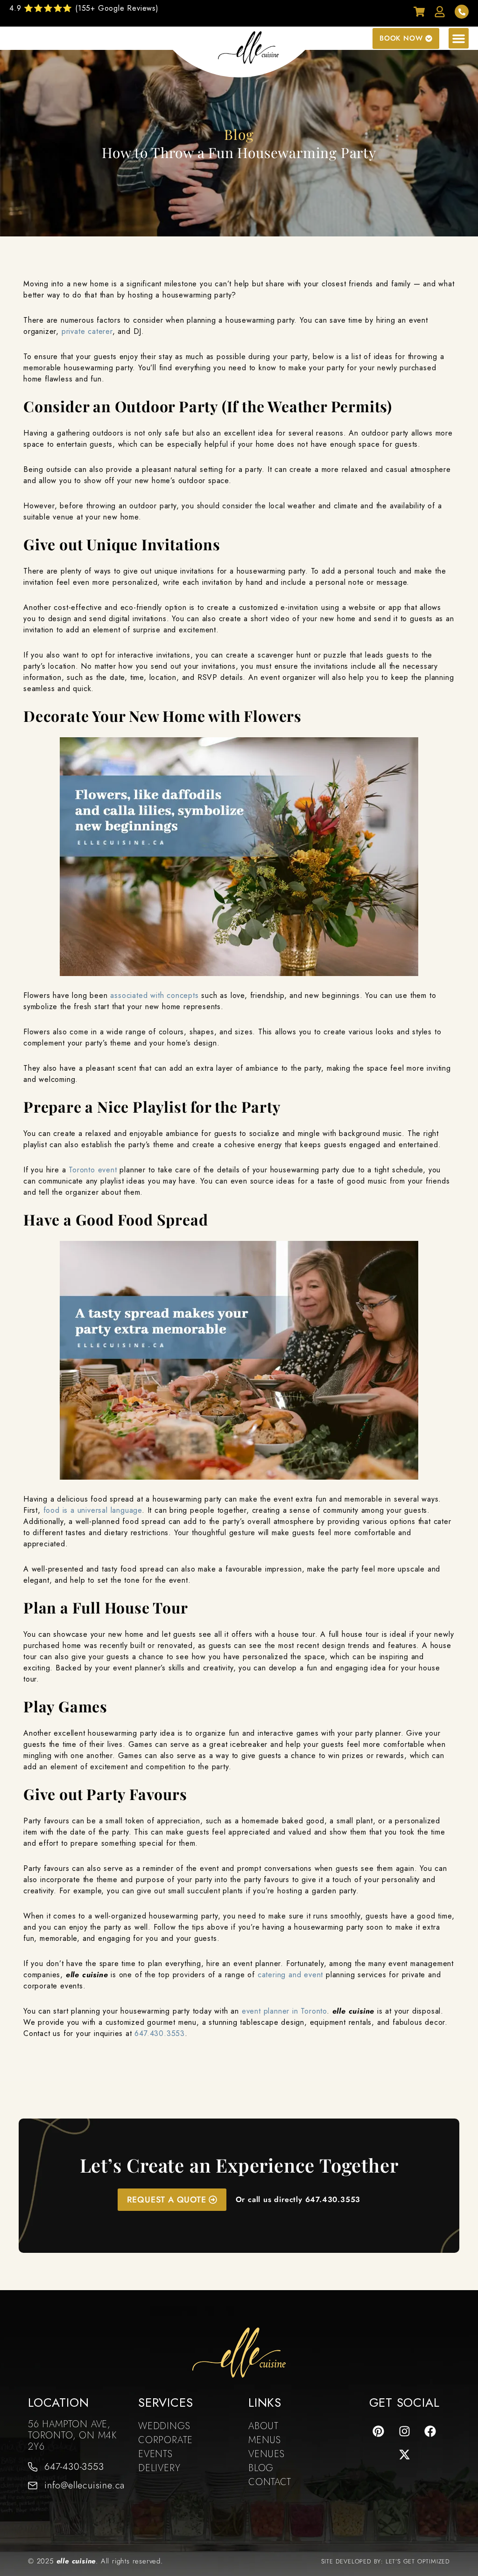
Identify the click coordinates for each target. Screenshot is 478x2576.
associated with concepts (154, 995)
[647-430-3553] (33, 2467)
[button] (459, 38)
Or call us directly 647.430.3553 (298, 2199)
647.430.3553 (160, 2033)
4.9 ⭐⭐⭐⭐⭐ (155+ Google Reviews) (84, 8)
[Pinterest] (378, 2431)
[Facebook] (430, 2431)
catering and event (290, 1975)
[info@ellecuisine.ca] (33, 2486)
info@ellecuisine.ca (84, 2485)
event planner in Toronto (284, 2011)
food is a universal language (93, 1510)
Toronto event (93, 1170)
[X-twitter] (404, 2454)
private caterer (87, 331)
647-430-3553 (74, 2467)
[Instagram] (404, 2431)
